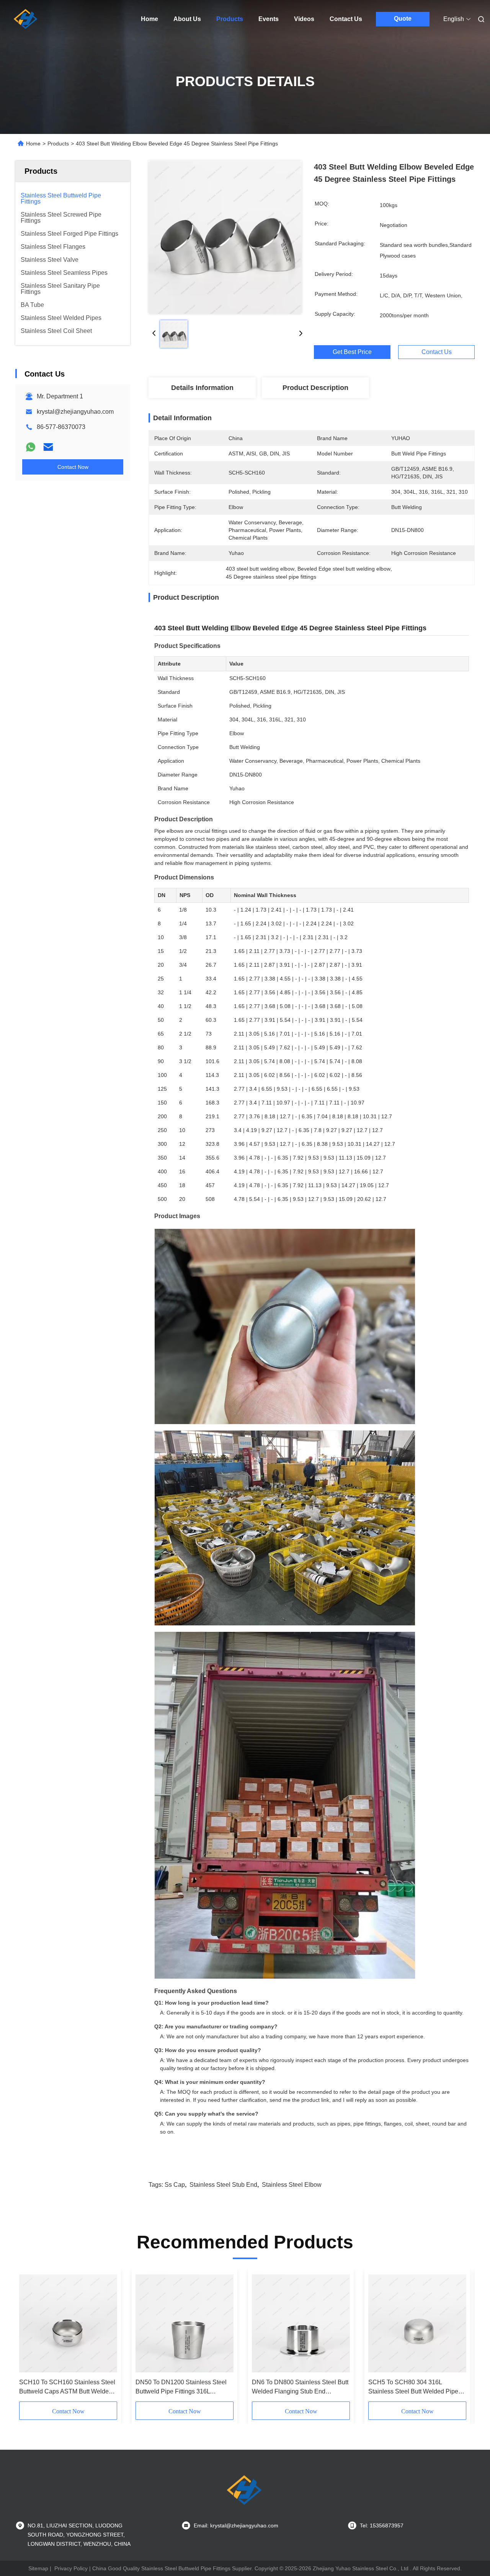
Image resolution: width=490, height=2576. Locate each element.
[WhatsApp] (31, 447)
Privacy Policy (71, 2568)
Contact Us (346, 19)
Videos (304, 19)
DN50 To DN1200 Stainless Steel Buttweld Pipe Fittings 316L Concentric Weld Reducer (181, 2388)
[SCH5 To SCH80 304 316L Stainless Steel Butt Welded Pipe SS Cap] (417, 2323)
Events (269, 19)
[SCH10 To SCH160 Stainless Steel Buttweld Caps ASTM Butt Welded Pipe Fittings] (68, 2323)
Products (230, 19)
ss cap (175, 2185)
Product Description (315, 388)
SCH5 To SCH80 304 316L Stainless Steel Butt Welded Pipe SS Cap (413, 2388)
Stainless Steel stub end (223, 2185)
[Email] (48, 447)
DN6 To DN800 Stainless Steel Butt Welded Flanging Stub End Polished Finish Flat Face (300, 2388)
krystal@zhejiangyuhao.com (75, 412)
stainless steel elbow (292, 2185)
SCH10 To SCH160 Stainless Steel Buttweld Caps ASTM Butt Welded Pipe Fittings (67, 2388)
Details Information (202, 388)
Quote (403, 19)
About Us (187, 19)
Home (149, 19)
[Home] (26, 19)
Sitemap (38, 2568)
